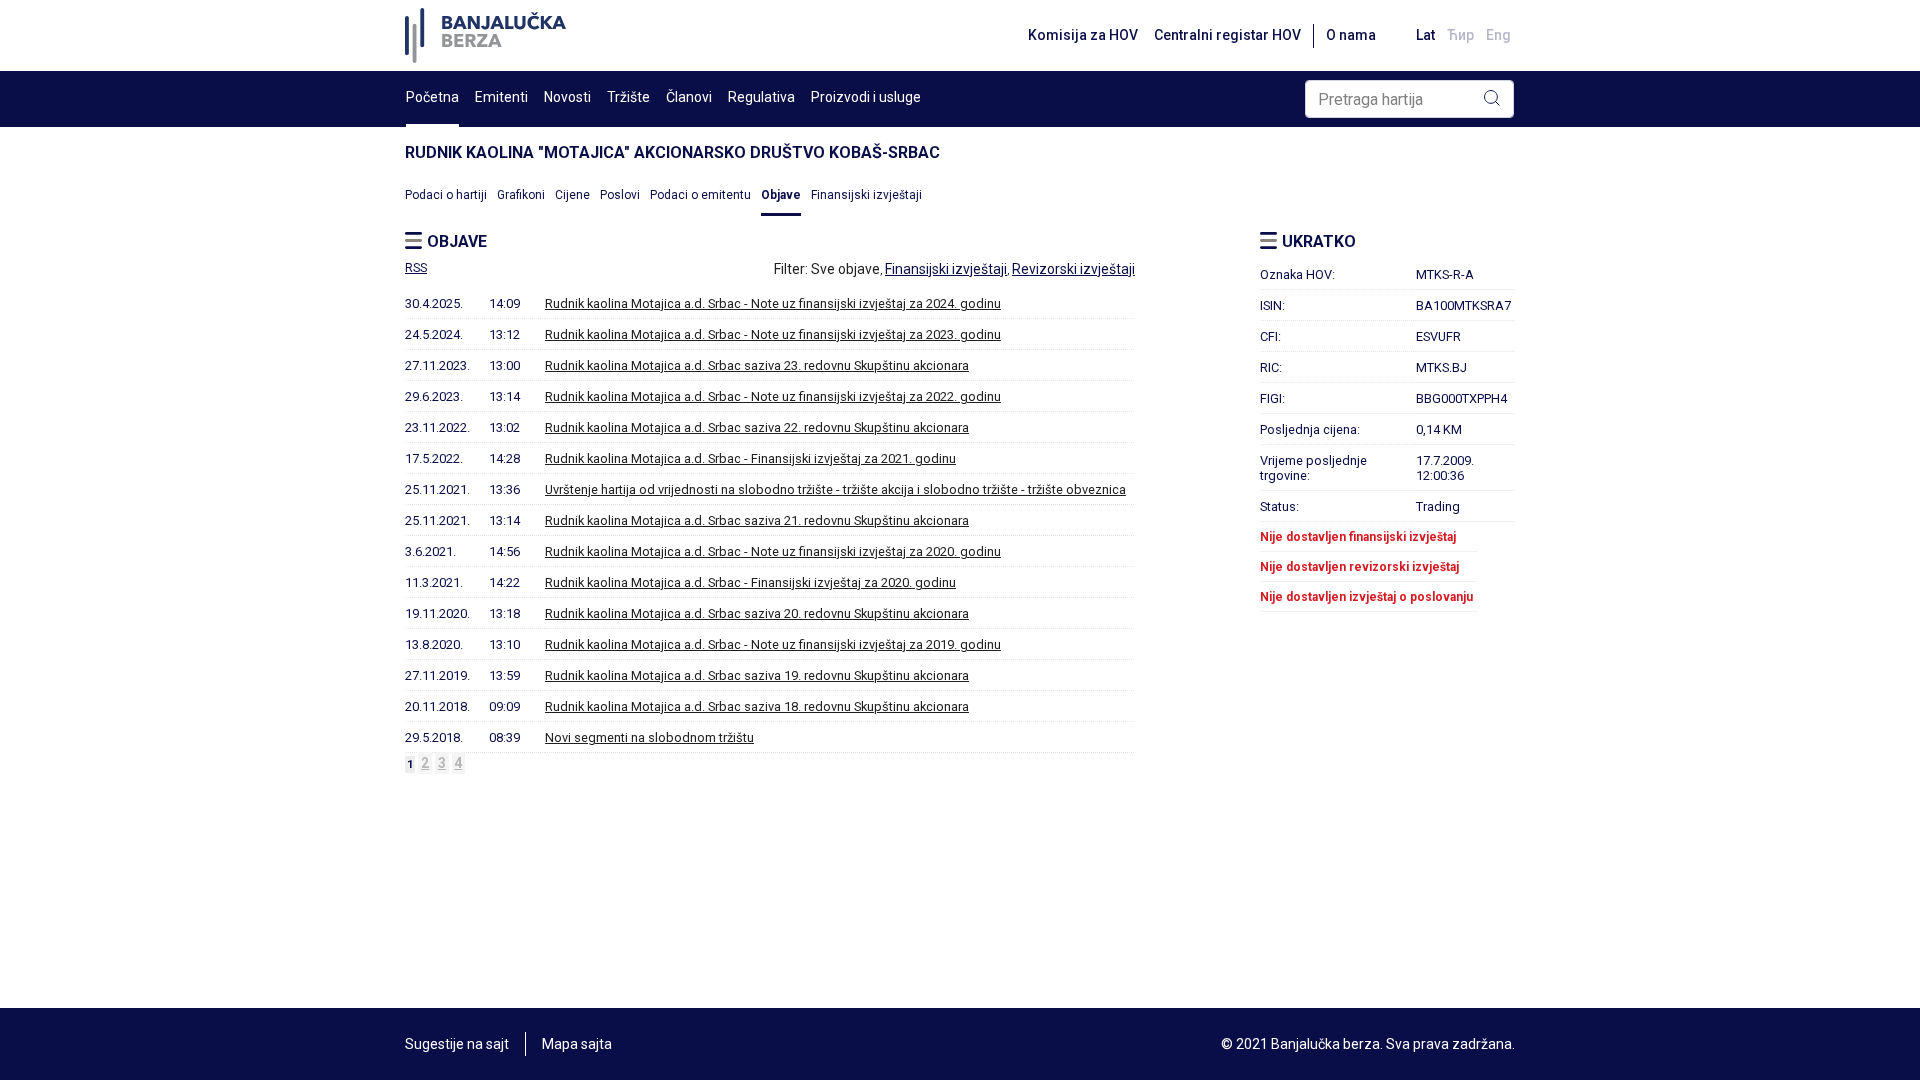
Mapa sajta (577, 1044)
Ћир (1460, 35)
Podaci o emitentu (700, 195)
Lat (1425, 35)
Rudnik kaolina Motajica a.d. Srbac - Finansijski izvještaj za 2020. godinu (750, 582)
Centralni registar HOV (1227, 35)
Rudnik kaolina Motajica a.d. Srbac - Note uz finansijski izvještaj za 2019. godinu (773, 644)
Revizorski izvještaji (1073, 269)
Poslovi (620, 195)
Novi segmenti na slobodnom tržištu (649, 737)
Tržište (628, 97)
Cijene (572, 195)
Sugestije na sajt (457, 1044)
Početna (432, 97)
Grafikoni (521, 195)
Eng (1498, 35)
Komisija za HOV (1083, 35)
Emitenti (501, 97)
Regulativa (761, 97)
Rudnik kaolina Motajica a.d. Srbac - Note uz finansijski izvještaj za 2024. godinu (773, 303)
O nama (1351, 35)
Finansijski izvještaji (866, 195)
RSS (416, 268)
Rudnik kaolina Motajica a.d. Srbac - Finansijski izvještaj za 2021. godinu (750, 458)
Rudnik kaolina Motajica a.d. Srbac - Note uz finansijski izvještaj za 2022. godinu (773, 396)
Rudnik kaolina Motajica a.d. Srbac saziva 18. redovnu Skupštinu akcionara (757, 706)
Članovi (689, 97)
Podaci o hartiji (446, 195)
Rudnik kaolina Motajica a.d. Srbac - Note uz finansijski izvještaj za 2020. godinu (773, 551)
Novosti (567, 97)
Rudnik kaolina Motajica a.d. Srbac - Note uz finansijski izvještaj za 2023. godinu (773, 334)
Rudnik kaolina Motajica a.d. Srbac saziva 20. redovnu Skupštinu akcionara (757, 613)
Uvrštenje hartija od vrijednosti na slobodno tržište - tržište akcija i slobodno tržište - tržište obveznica (835, 489)
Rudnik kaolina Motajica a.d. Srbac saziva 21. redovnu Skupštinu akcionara (757, 520)
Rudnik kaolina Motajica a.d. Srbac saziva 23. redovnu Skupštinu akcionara (757, 365)
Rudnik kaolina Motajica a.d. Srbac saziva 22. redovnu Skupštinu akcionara (757, 427)
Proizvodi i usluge (866, 97)
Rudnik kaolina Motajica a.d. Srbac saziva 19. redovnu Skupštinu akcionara (757, 675)
